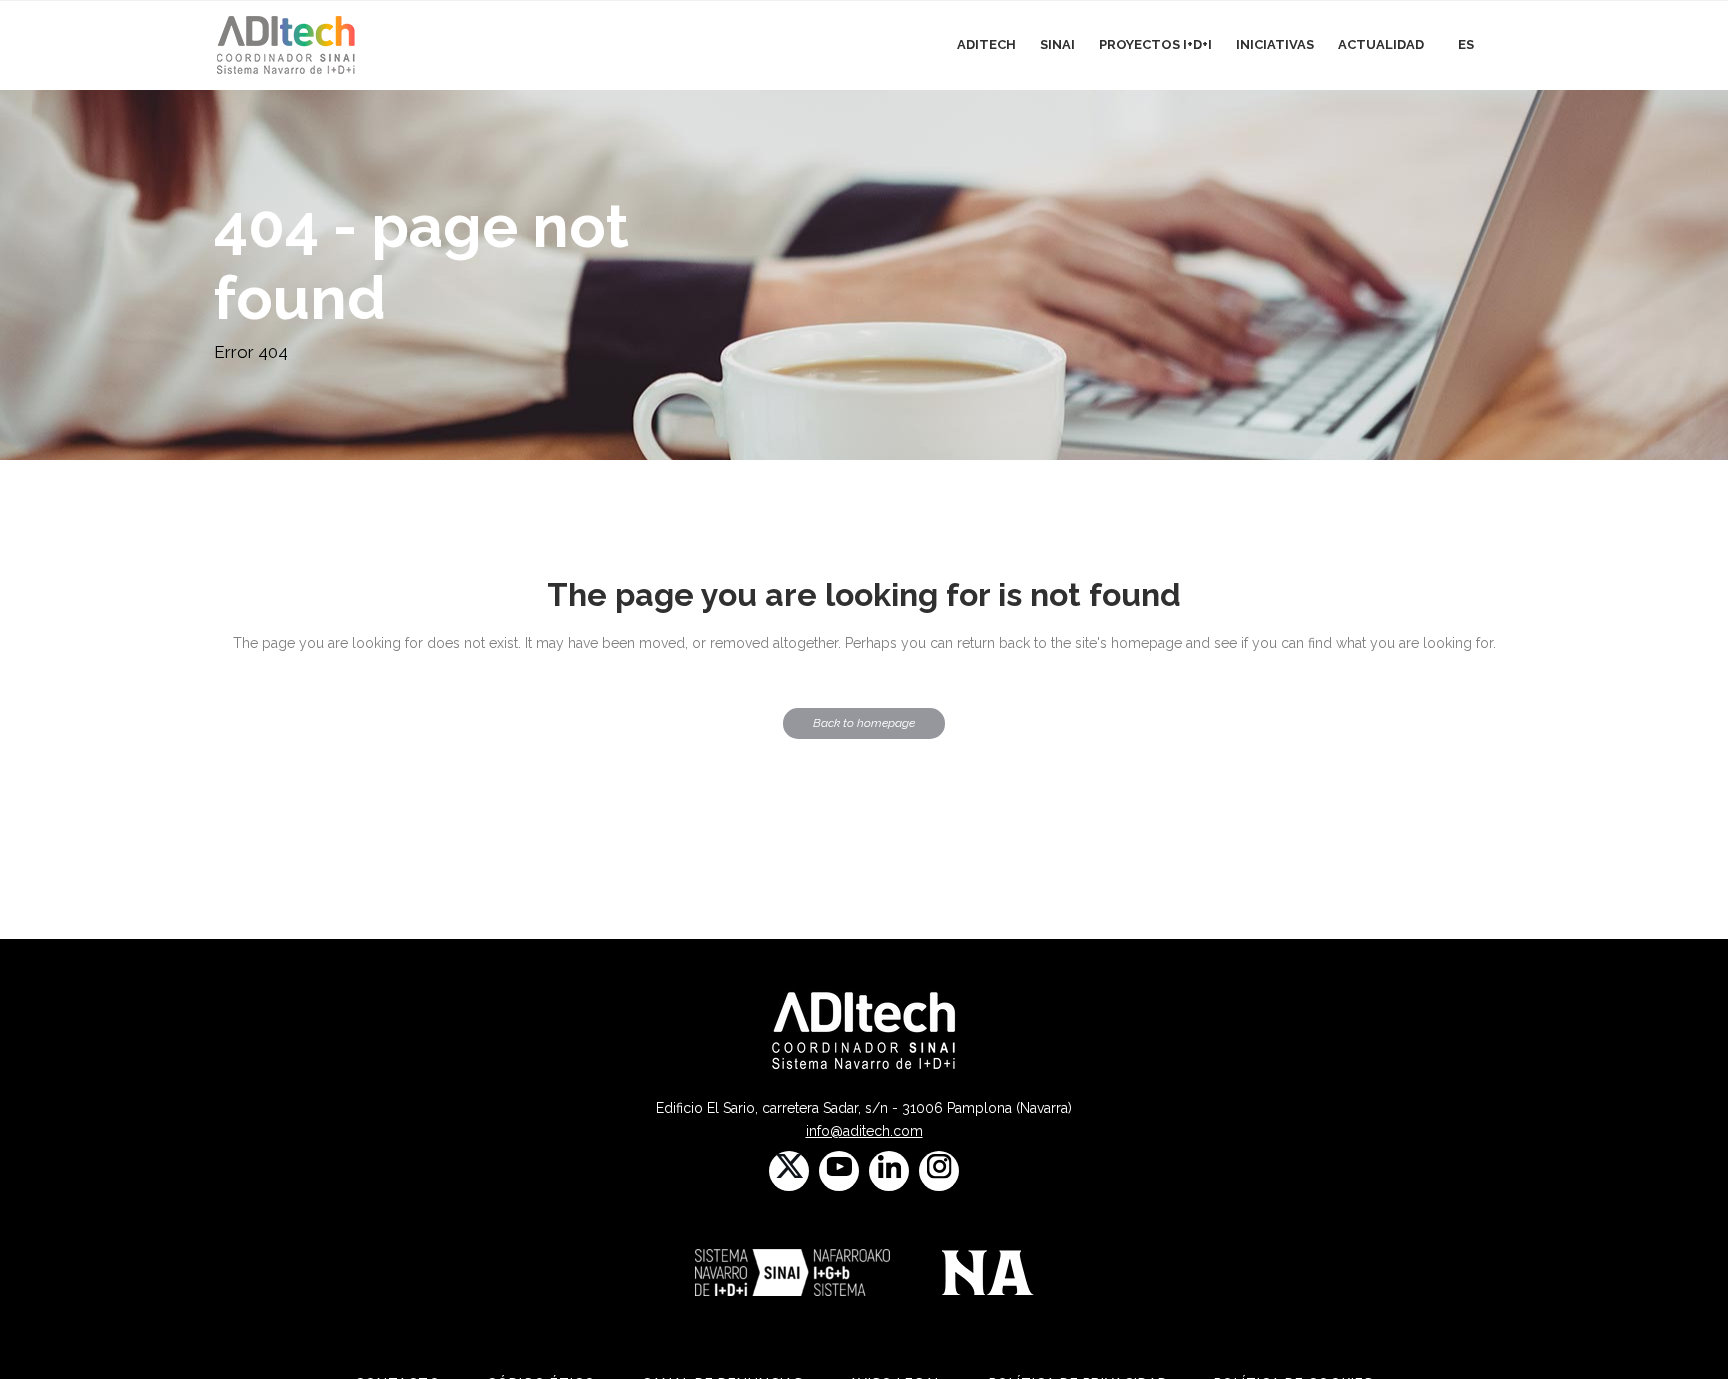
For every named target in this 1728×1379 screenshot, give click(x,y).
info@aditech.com (864, 1131)
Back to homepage (864, 723)
